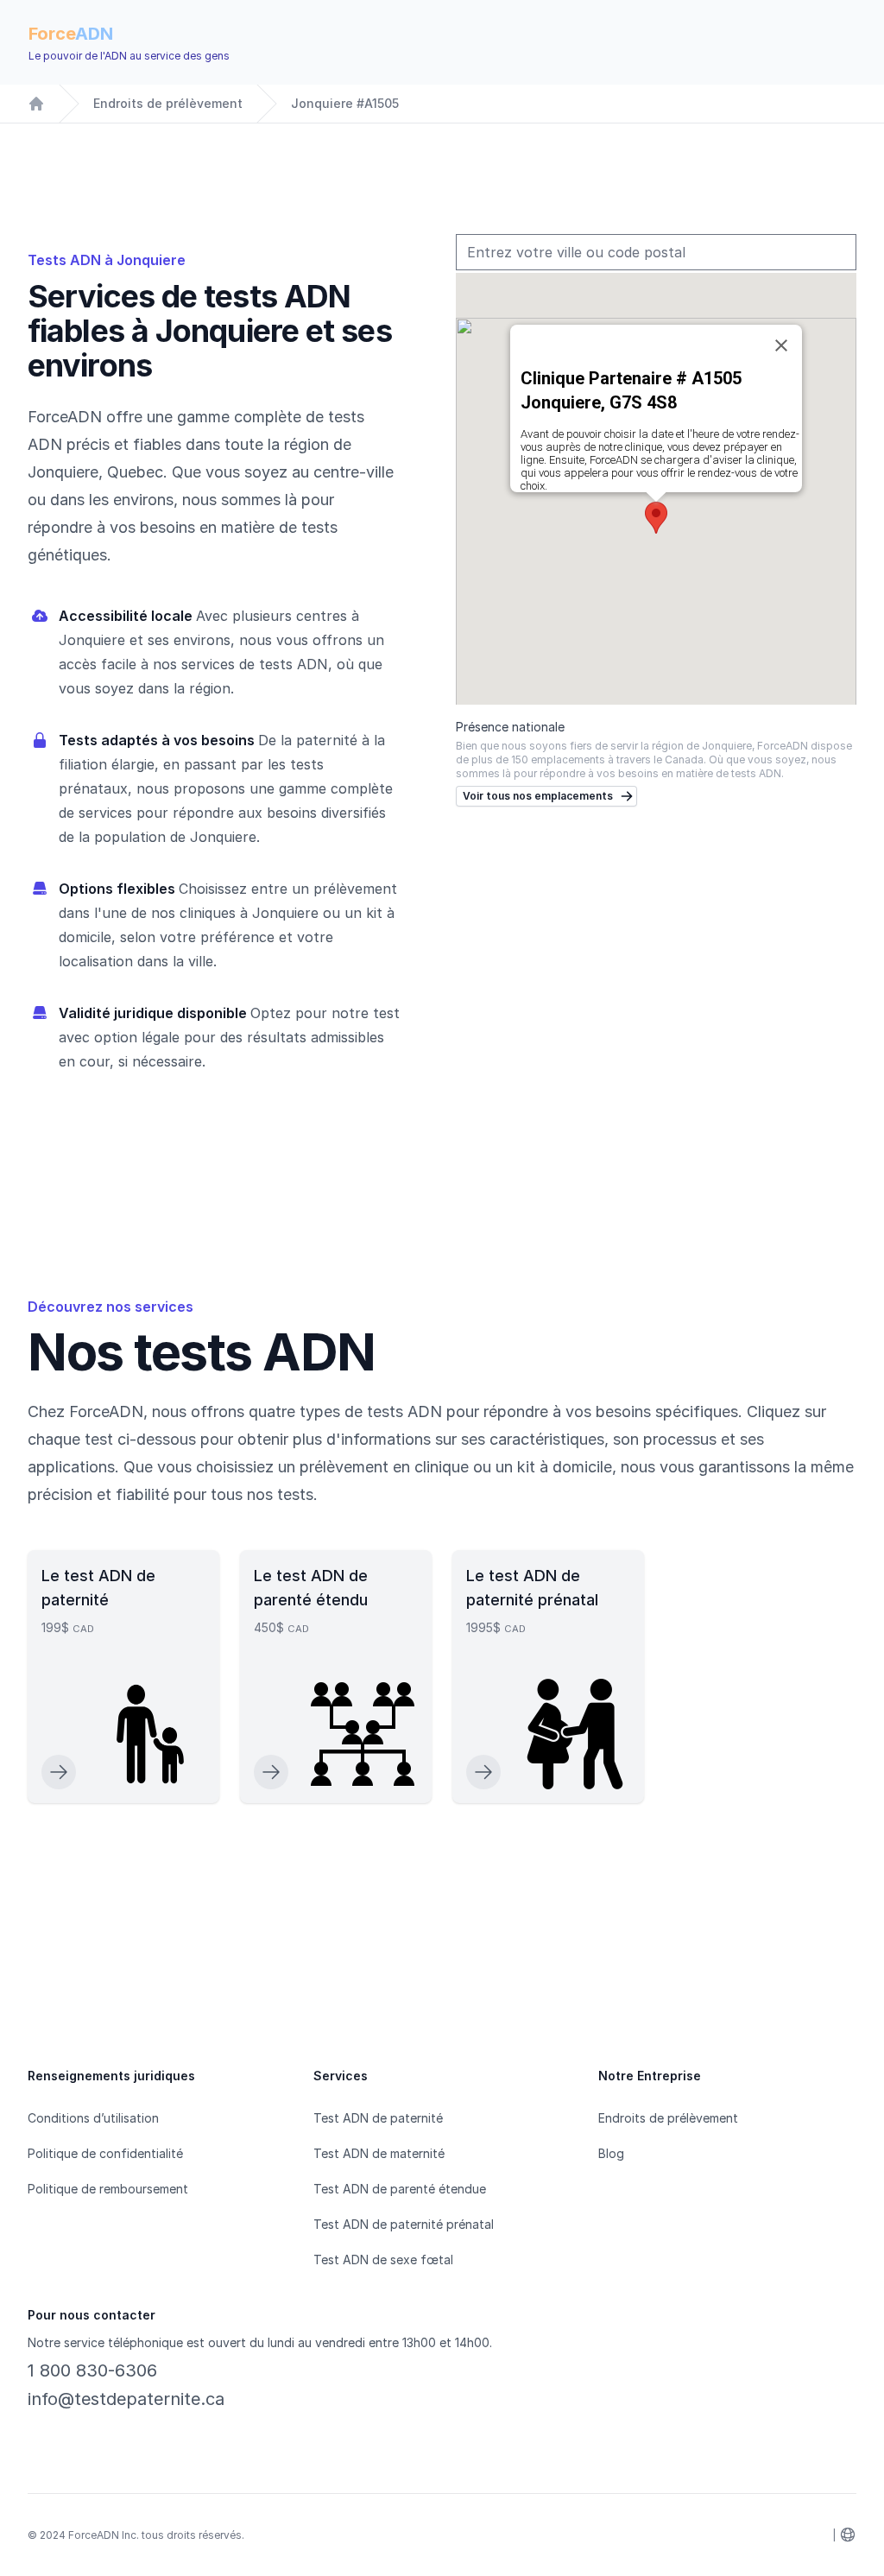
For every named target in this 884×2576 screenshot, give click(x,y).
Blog (611, 2153)
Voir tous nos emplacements (538, 796)
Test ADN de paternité (378, 2118)
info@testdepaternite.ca (126, 2399)
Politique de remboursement (108, 2189)
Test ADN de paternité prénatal (404, 2224)
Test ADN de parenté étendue (400, 2189)
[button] (656, 518)
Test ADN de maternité (379, 2153)
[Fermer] (781, 345)
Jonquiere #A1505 (345, 103)
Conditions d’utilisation (93, 2118)
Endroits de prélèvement (168, 103)
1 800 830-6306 (92, 2370)
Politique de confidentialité (105, 2153)
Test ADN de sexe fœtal (383, 2260)
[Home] (36, 104)
